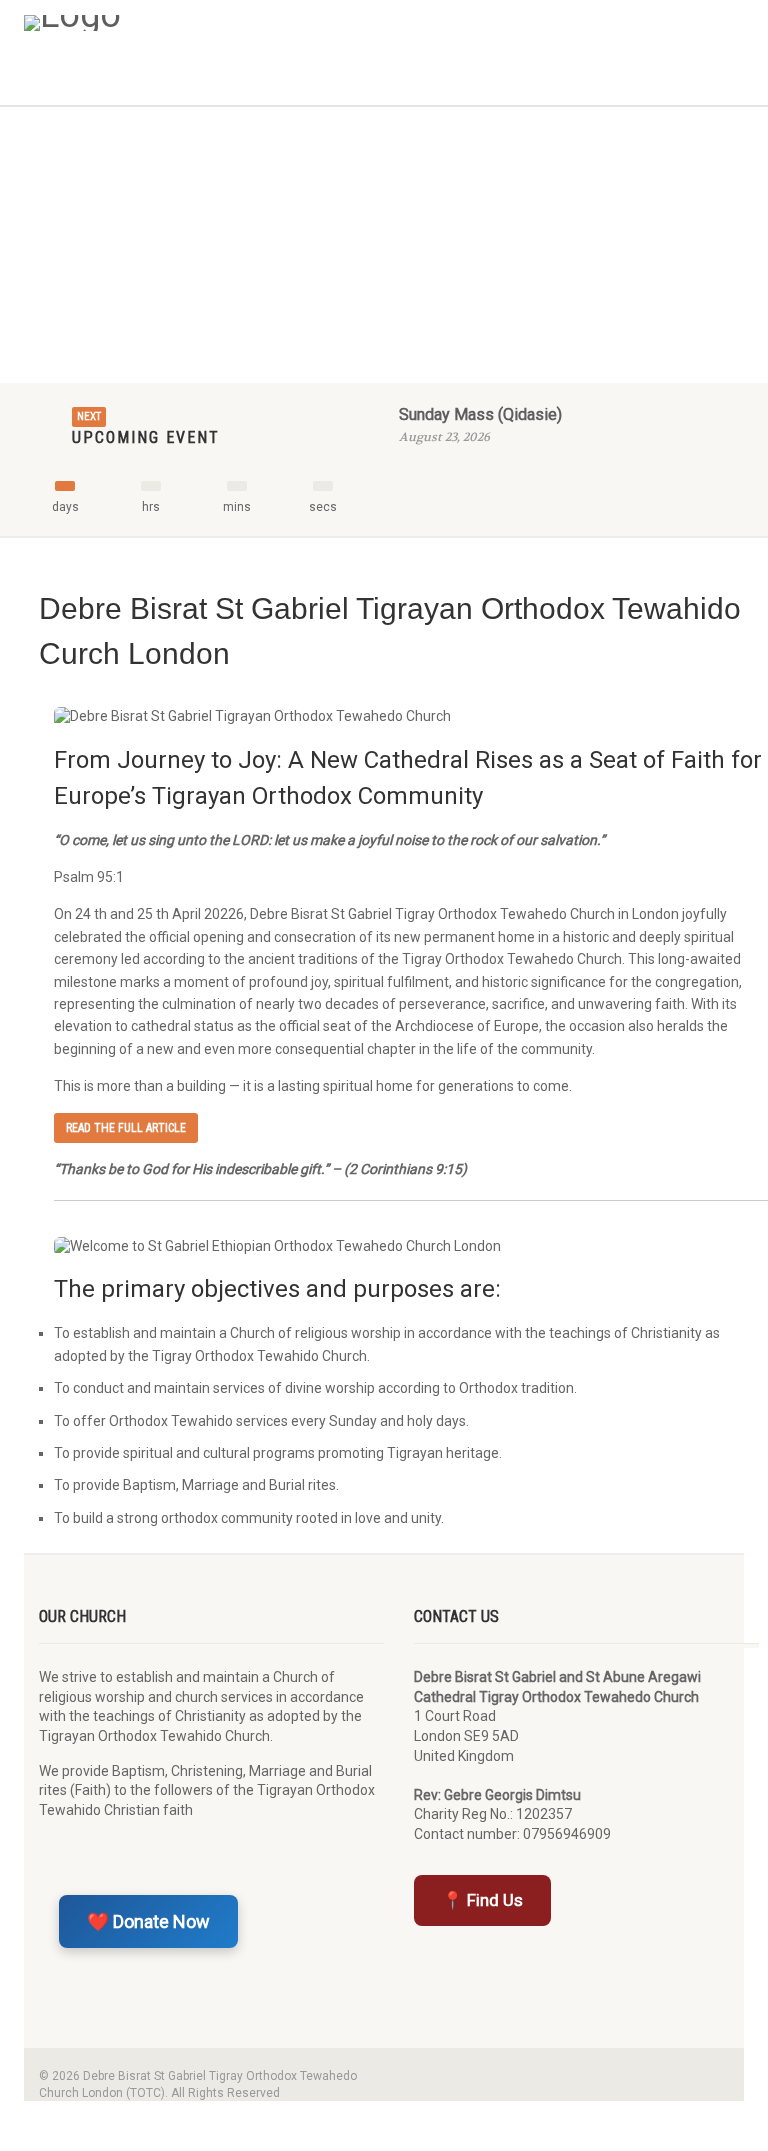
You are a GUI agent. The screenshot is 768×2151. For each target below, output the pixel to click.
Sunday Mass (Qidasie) (480, 414)
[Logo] (196, 23)
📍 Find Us (482, 1900)
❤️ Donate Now (148, 1921)
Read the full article (126, 1128)
